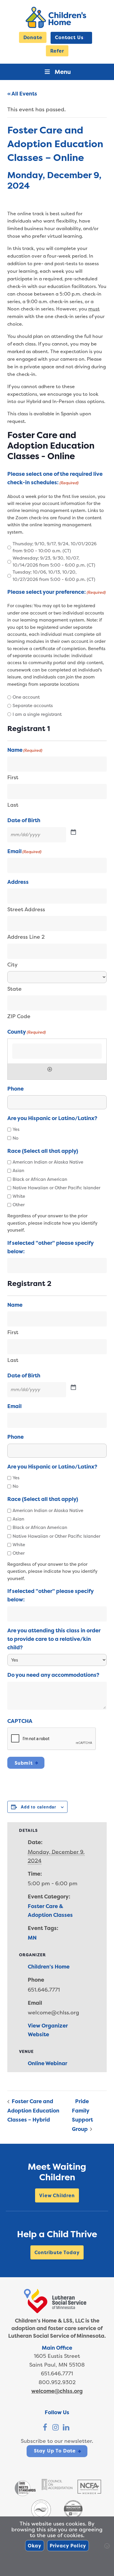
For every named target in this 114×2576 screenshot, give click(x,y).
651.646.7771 (57, 2373)
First (13, 777)
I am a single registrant (37, 714)
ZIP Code (19, 1016)
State (14, 989)
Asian (18, 1170)
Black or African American (40, 1179)
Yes (16, 1129)
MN (32, 1938)
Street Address (26, 909)
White (19, 1196)
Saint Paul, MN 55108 (57, 2365)
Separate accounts (33, 705)
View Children (57, 2195)
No (15, 1138)
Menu (63, 72)
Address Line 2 (26, 937)
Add (50, 1069)
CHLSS (57, 17)
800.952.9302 (57, 2382)
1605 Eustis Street (57, 2356)
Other (19, 1205)
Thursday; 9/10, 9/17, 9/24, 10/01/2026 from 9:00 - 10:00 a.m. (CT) (55, 547)
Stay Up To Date (55, 2451)
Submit (24, 1763)
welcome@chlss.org (57, 2391)
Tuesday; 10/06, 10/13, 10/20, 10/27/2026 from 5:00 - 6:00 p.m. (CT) (54, 576)
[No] (107, 2546)
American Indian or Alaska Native (48, 1162)
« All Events (22, 94)
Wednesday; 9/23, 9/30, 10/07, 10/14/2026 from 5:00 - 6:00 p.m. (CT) (54, 561)
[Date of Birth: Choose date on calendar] (74, 832)
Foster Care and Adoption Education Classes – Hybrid (33, 2110)
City (12, 965)
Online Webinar (47, 2063)
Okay (35, 2546)
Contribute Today (57, 2252)
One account (26, 697)
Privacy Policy (68, 2546)
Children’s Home (49, 1967)
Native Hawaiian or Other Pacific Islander (56, 1188)
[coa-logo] (57, 2488)
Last (13, 805)
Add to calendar (38, 1807)
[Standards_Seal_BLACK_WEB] (25, 2496)
